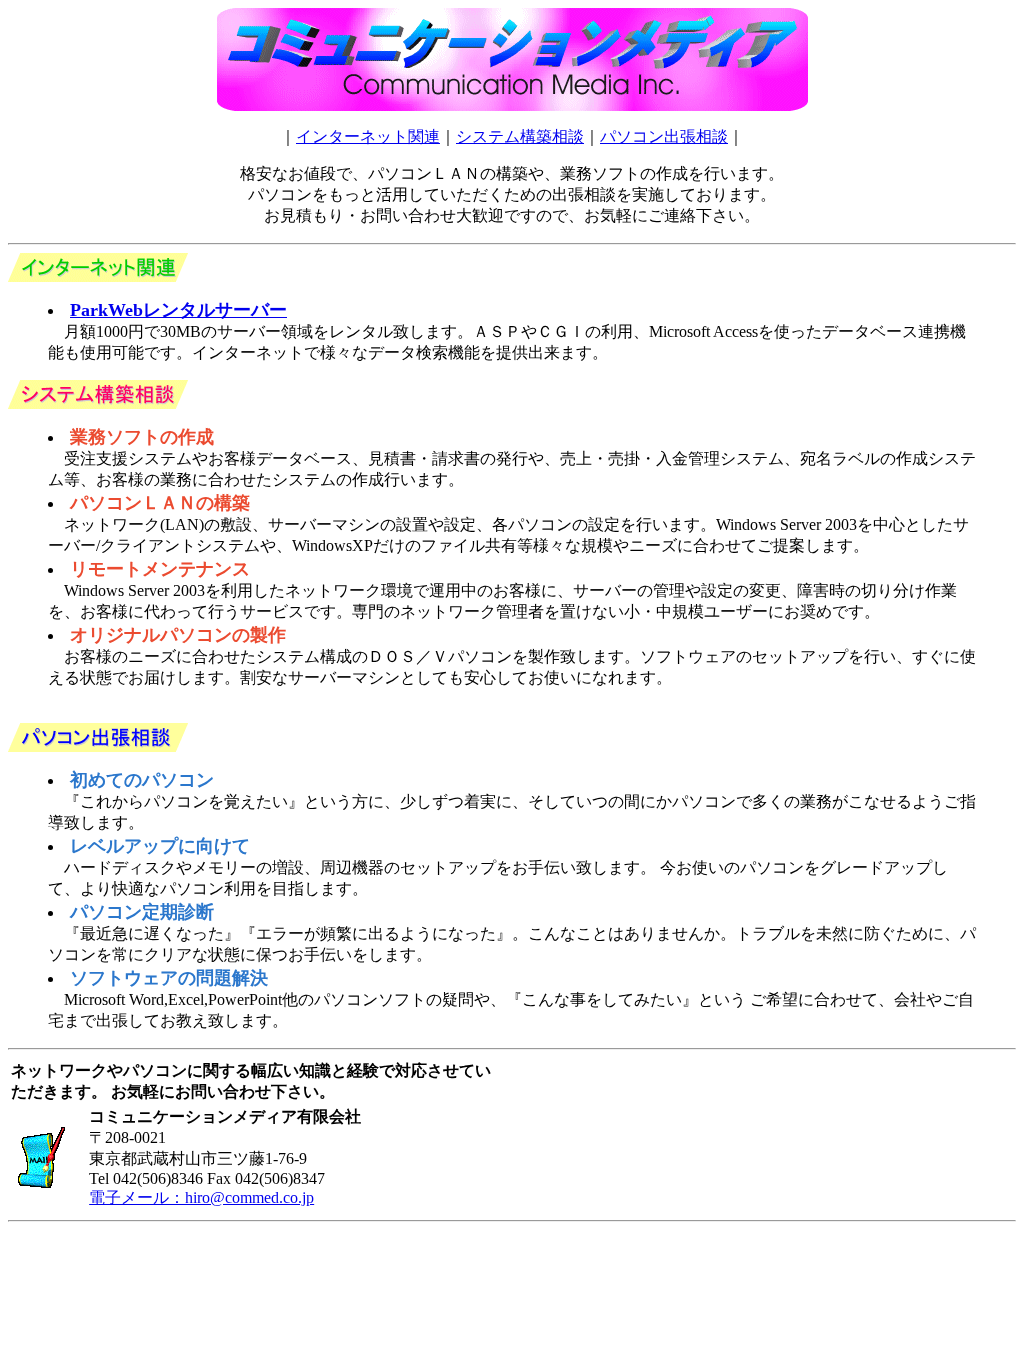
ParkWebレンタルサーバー (178, 310)
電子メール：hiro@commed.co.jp (201, 1197)
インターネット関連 (368, 136)
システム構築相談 (520, 136)
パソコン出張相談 (664, 136)
